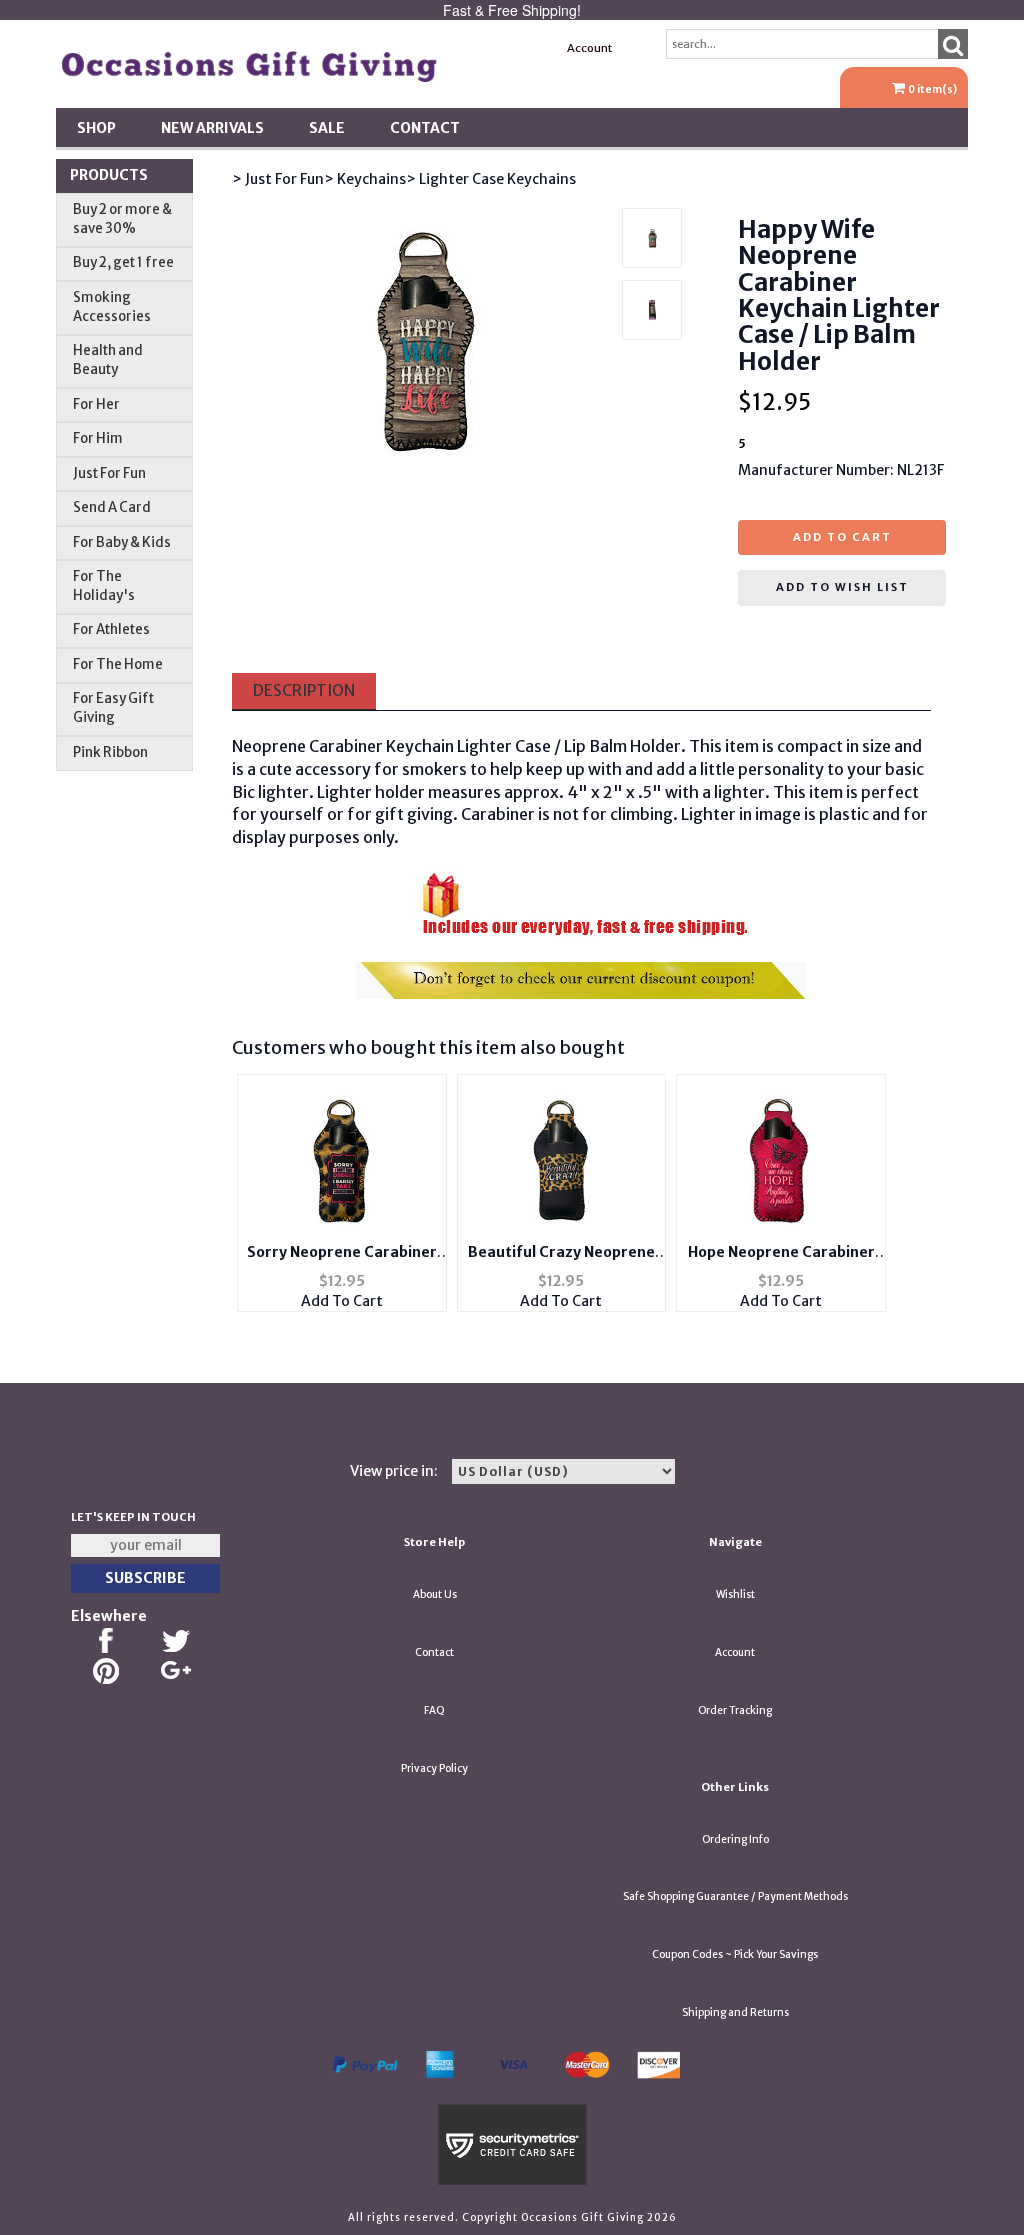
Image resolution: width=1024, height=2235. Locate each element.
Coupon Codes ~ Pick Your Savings (735, 1954)
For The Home (118, 664)
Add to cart (842, 537)
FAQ (434, 1710)
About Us (435, 1594)
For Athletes (111, 629)
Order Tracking (735, 1710)
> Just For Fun (278, 179)
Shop (96, 128)
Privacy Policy (434, 1768)
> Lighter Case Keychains (491, 179)
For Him (98, 438)
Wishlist (735, 1594)
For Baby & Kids (122, 542)
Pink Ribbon (110, 752)
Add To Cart (342, 1301)
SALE (327, 128)
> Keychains (365, 179)
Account (589, 48)
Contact (425, 128)
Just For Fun (109, 473)
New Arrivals (212, 128)
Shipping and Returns (735, 2012)
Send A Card (112, 507)
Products (109, 175)
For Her (96, 404)
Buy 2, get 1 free (123, 262)
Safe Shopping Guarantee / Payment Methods (735, 1896)
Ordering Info (735, 1839)
